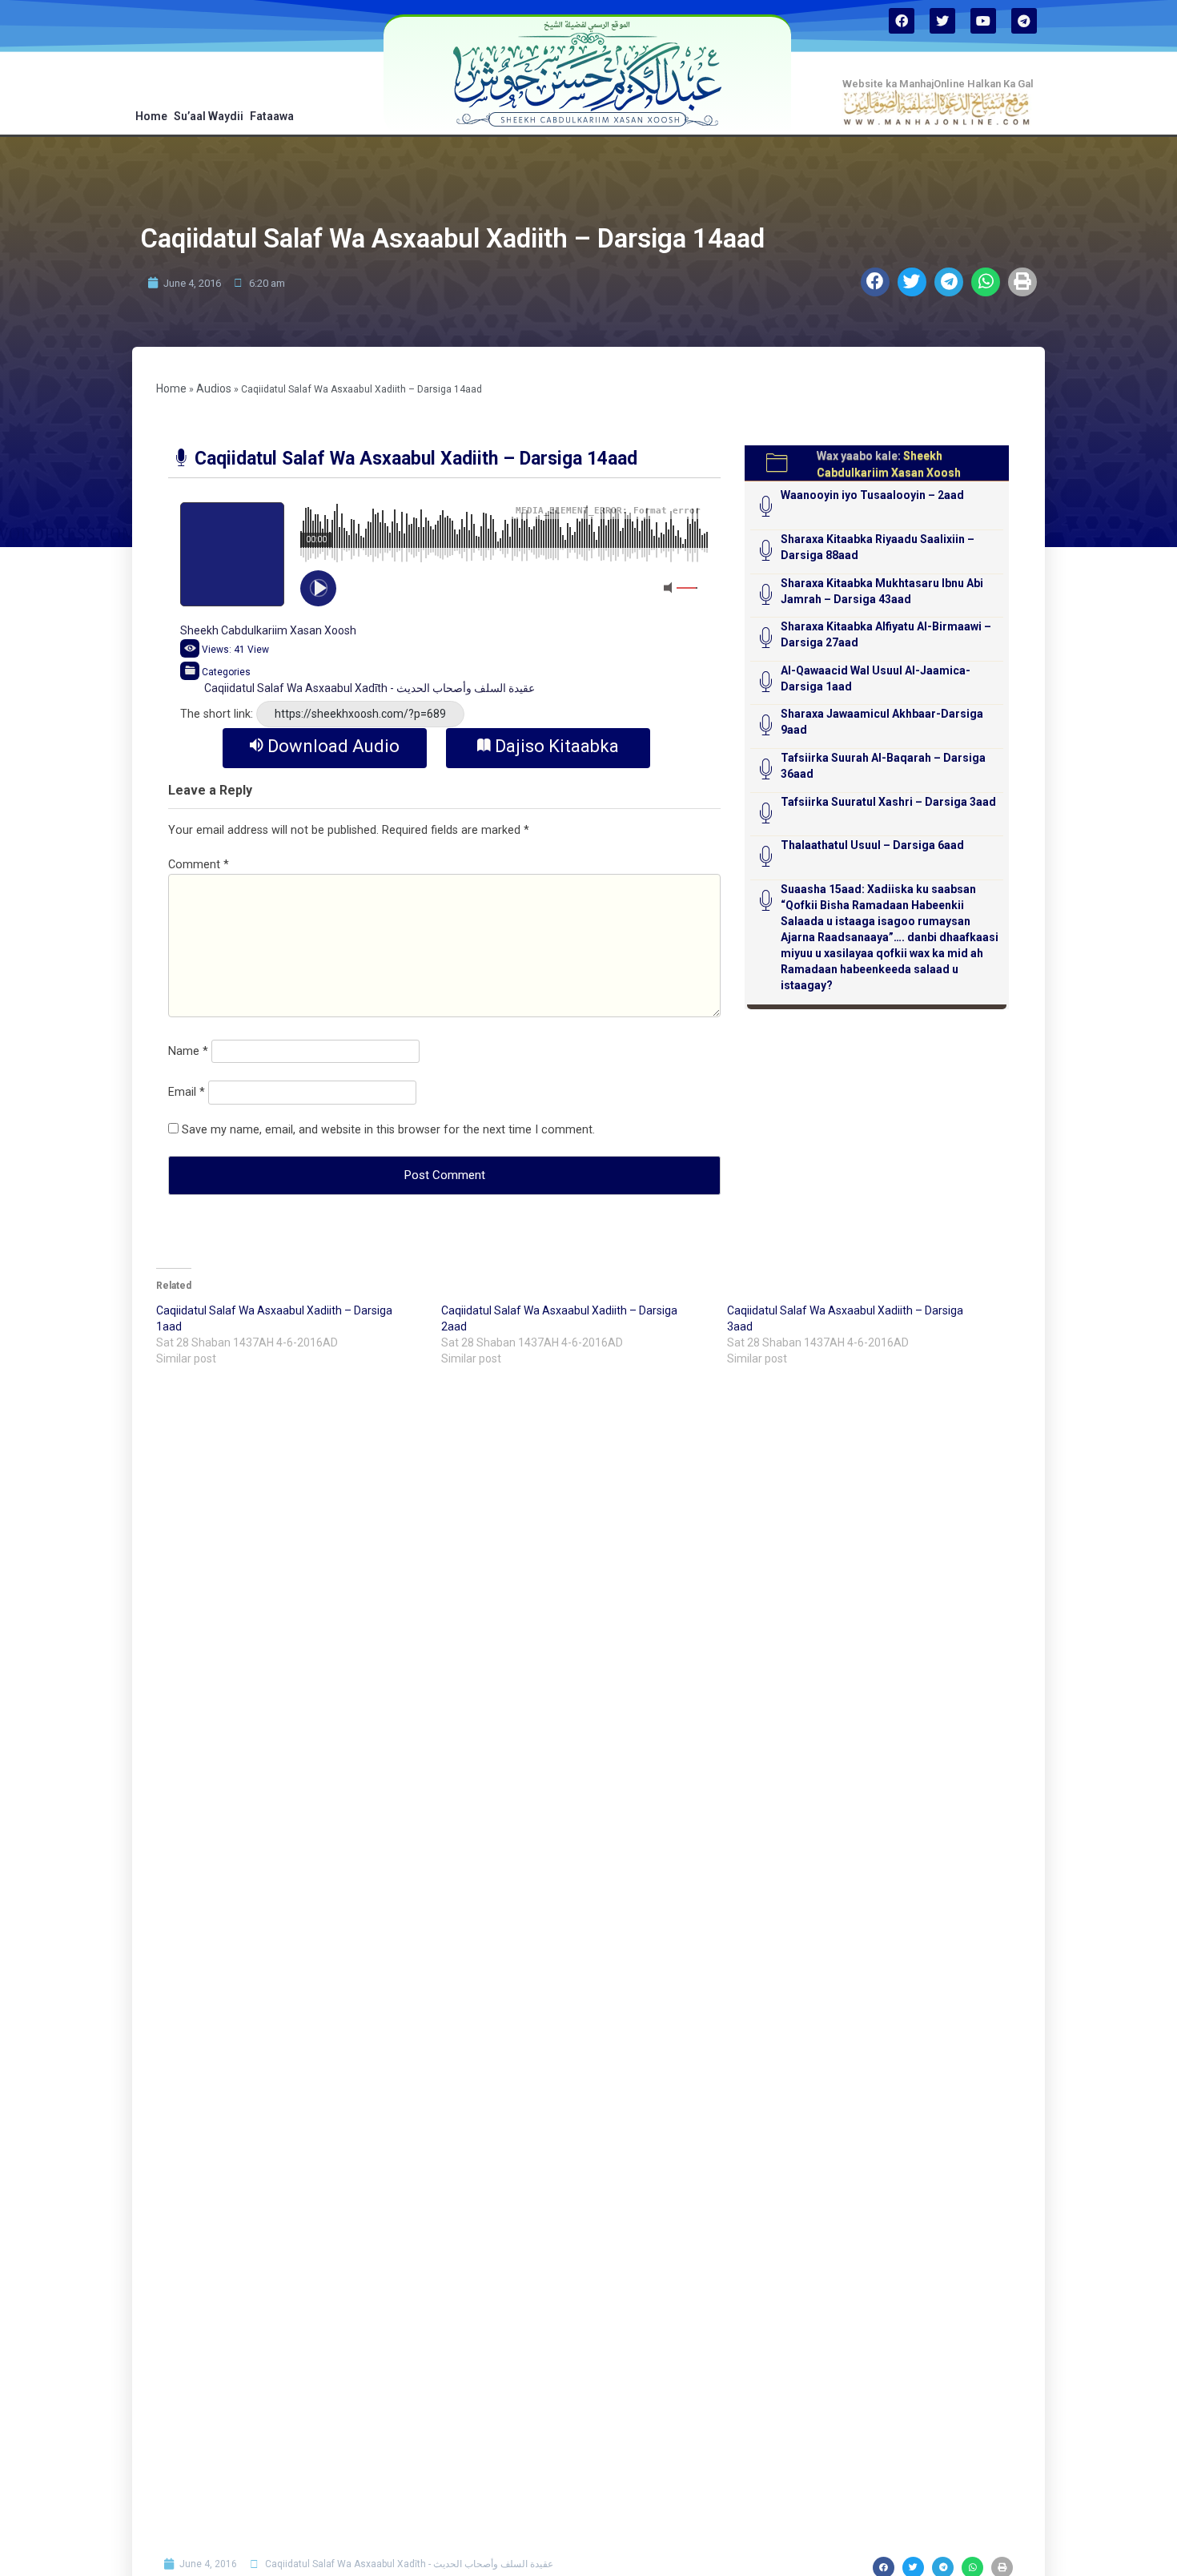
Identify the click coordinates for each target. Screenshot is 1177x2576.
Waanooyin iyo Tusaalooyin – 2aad (872, 495)
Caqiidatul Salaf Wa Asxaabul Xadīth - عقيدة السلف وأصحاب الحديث (370, 688)
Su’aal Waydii (209, 116)
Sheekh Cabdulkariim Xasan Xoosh (268, 630)
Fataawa (272, 116)
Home (151, 116)
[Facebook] (902, 21)
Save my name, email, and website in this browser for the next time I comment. (388, 1130)
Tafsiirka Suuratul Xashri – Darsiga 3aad (888, 802)
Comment (199, 865)
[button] (875, 282)
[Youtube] (983, 21)
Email (187, 1092)
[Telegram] (1024, 21)
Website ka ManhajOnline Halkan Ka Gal (938, 84)
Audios (214, 388)
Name (188, 1051)
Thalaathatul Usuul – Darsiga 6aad (872, 845)
